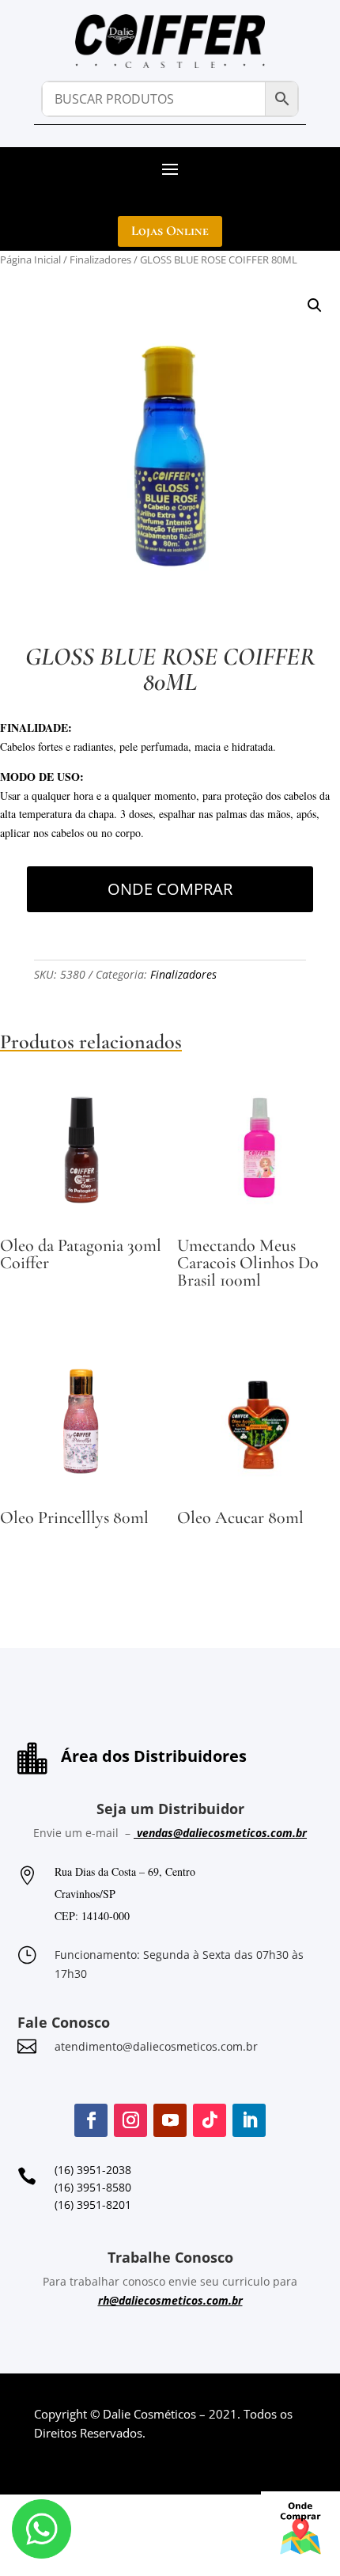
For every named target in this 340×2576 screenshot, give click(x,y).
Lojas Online (170, 231)
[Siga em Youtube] (170, 2120)
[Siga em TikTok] (210, 2120)
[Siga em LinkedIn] (249, 2120)
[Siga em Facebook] (91, 2120)
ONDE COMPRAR (170, 889)
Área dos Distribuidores (154, 1756)
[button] (315, 305)
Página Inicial (30, 259)
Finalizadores (100, 259)
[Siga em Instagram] (130, 2120)
